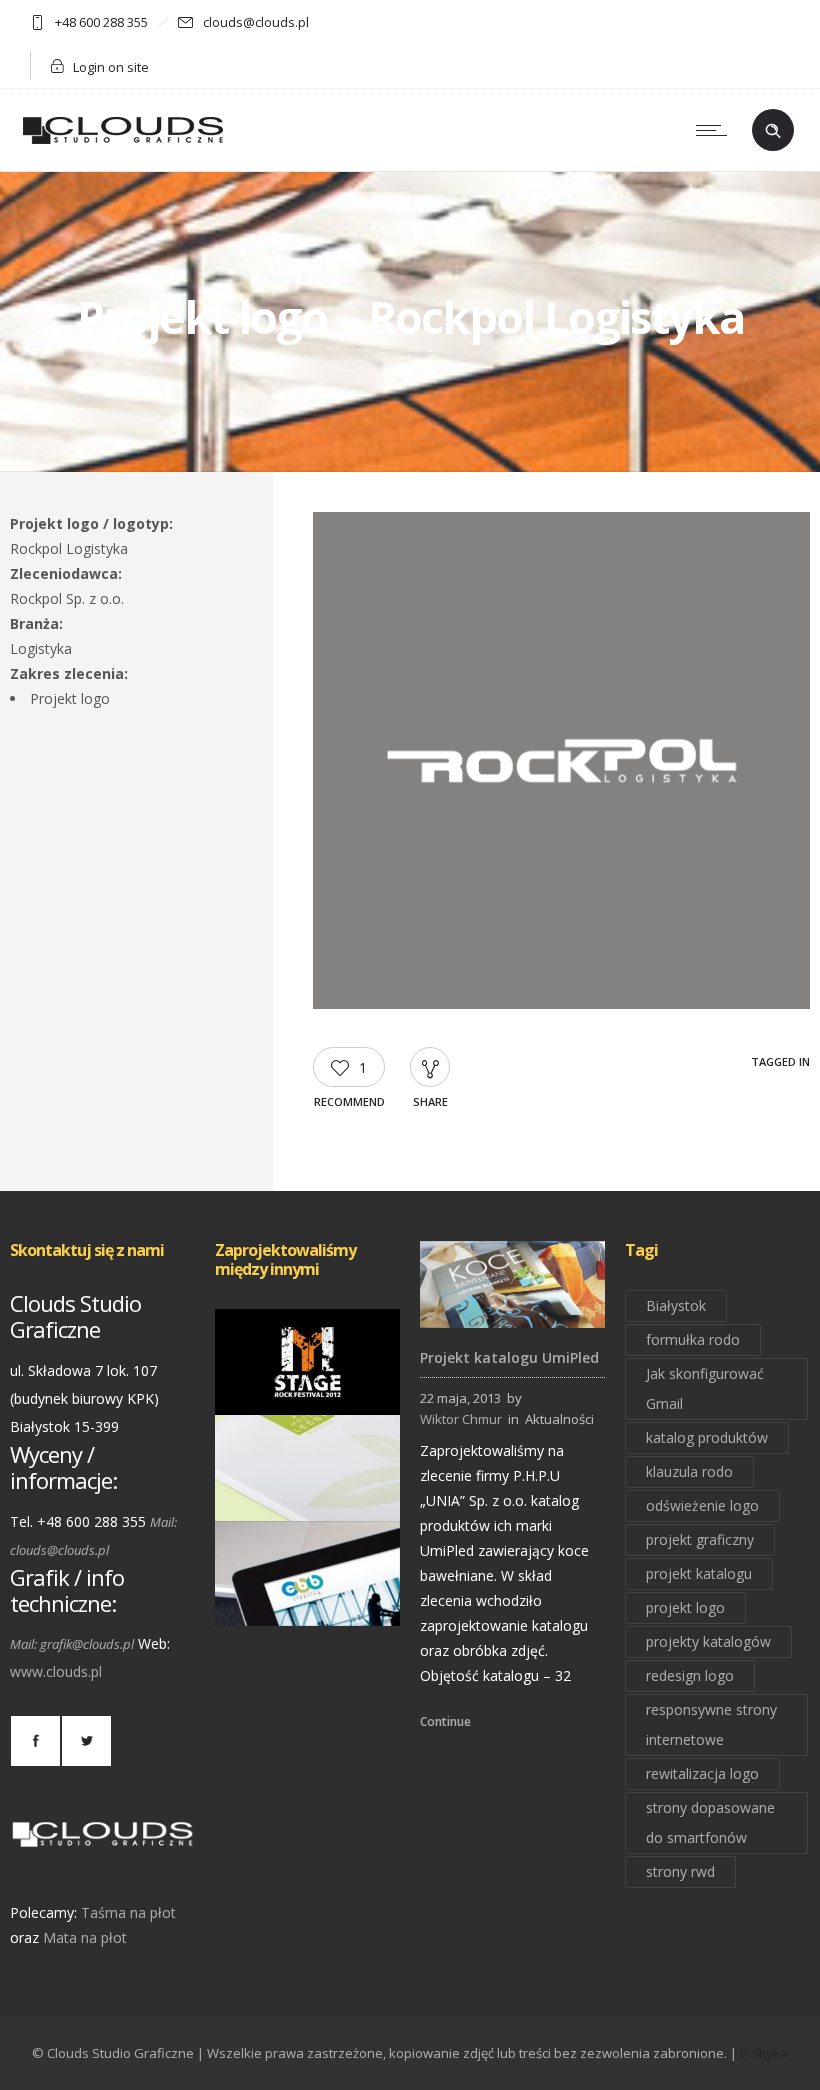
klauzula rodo (689, 1471)
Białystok (676, 1305)
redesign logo (690, 1675)
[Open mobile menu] (716, 130)
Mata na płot (85, 1937)
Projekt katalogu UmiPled (509, 1357)
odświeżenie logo (702, 1505)
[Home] (123, 145)
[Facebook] (35, 1741)
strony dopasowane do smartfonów (710, 1822)
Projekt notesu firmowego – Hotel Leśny (307, 1492)
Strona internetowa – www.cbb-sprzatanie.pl (307, 1597)
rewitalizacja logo (702, 1773)
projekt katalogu (699, 1573)
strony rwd (680, 1871)
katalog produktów (707, 1437)
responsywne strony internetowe (711, 1724)
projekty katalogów (708, 1641)
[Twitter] (86, 1741)
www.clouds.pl (56, 1671)
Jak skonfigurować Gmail (705, 1388)
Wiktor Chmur (461, 1419)
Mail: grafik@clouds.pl (72, 1644)
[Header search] (773, 131)
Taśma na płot (128, 1912)
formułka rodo (693, 1339)
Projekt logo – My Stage (308, 1387)
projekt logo (685, 1607)
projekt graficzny (700, 1539)
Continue (445, 1721)
